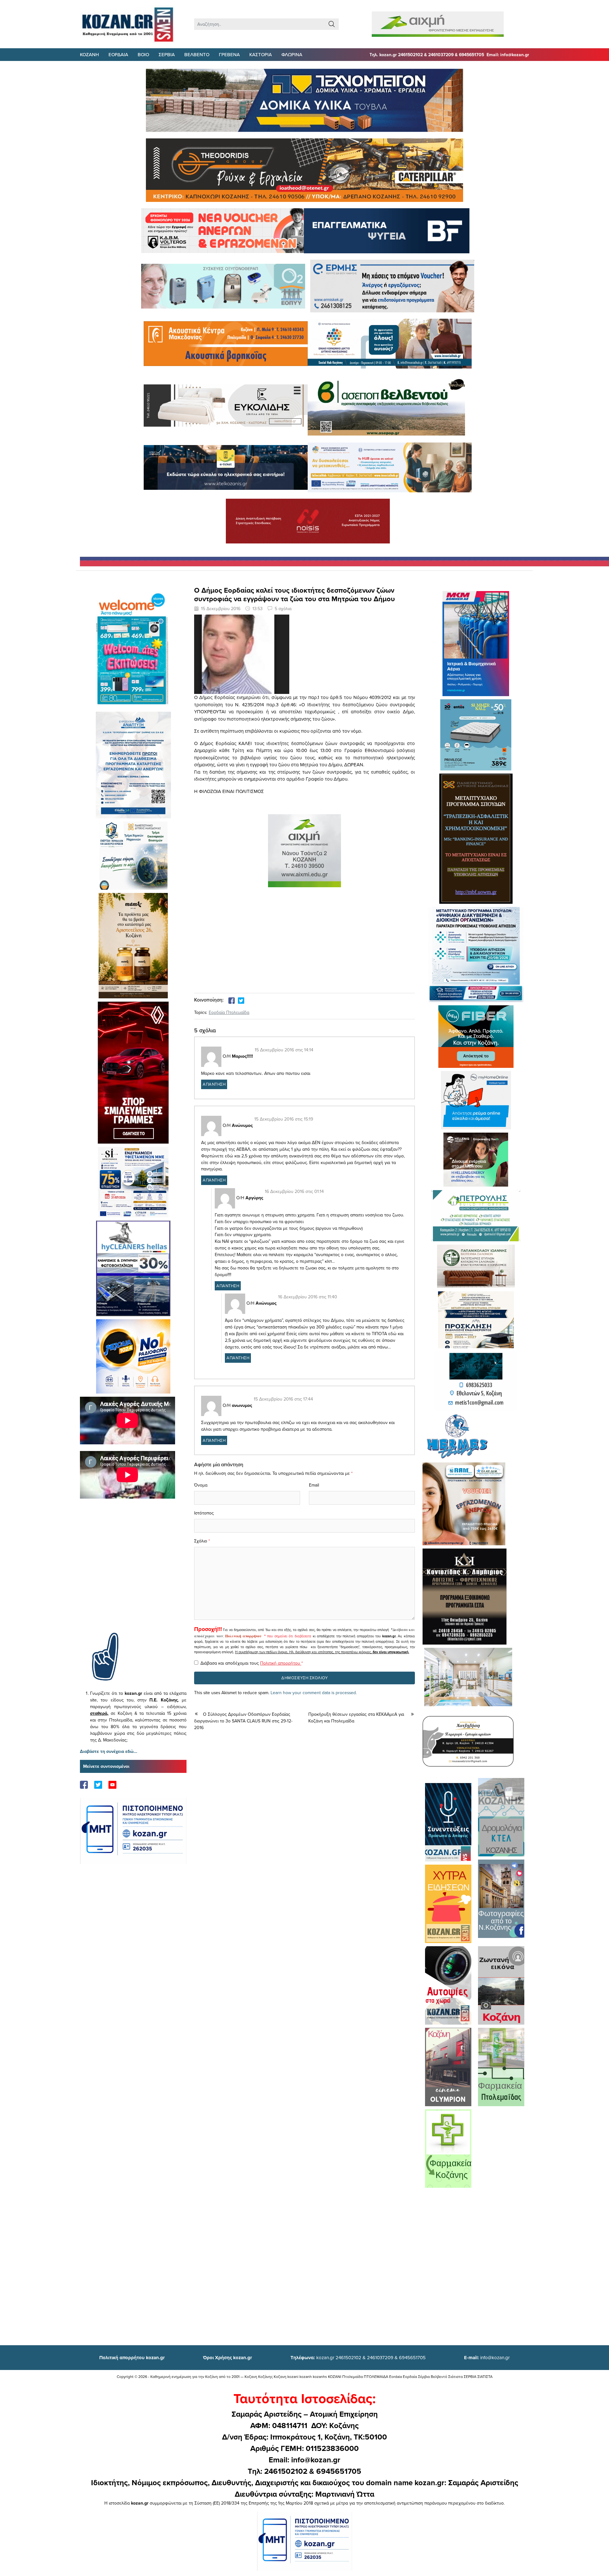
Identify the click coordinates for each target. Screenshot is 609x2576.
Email (314, 1485)
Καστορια (261, 54)
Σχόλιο (201, 1541)
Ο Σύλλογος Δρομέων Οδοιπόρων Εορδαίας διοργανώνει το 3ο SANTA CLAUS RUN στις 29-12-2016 (243, 1721)
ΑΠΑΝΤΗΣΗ (214, 1084)
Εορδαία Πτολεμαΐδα (229, 1012)
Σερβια (167, 54)
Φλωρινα (292, 54)
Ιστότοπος (204, 1513)
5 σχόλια (283, 609)
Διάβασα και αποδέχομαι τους (252, 1663)
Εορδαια (118, 54)
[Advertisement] (133, 1575)
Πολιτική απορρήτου (243, 1636)
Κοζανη (89, 54)
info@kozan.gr (487, 2357)
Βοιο (143, 54)
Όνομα (201, 1485)
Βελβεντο (197, 54)
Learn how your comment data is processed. (314, 1693)
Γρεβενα (229, 54)
